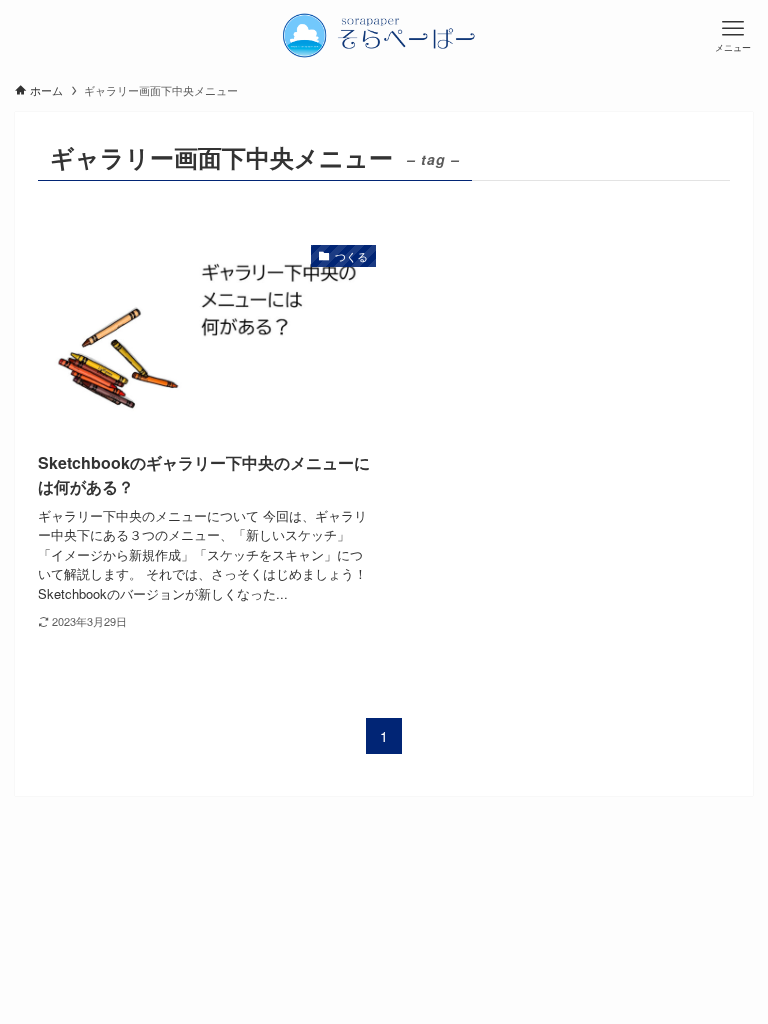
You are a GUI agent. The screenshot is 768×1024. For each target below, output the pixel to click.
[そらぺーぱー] (384, 35)
